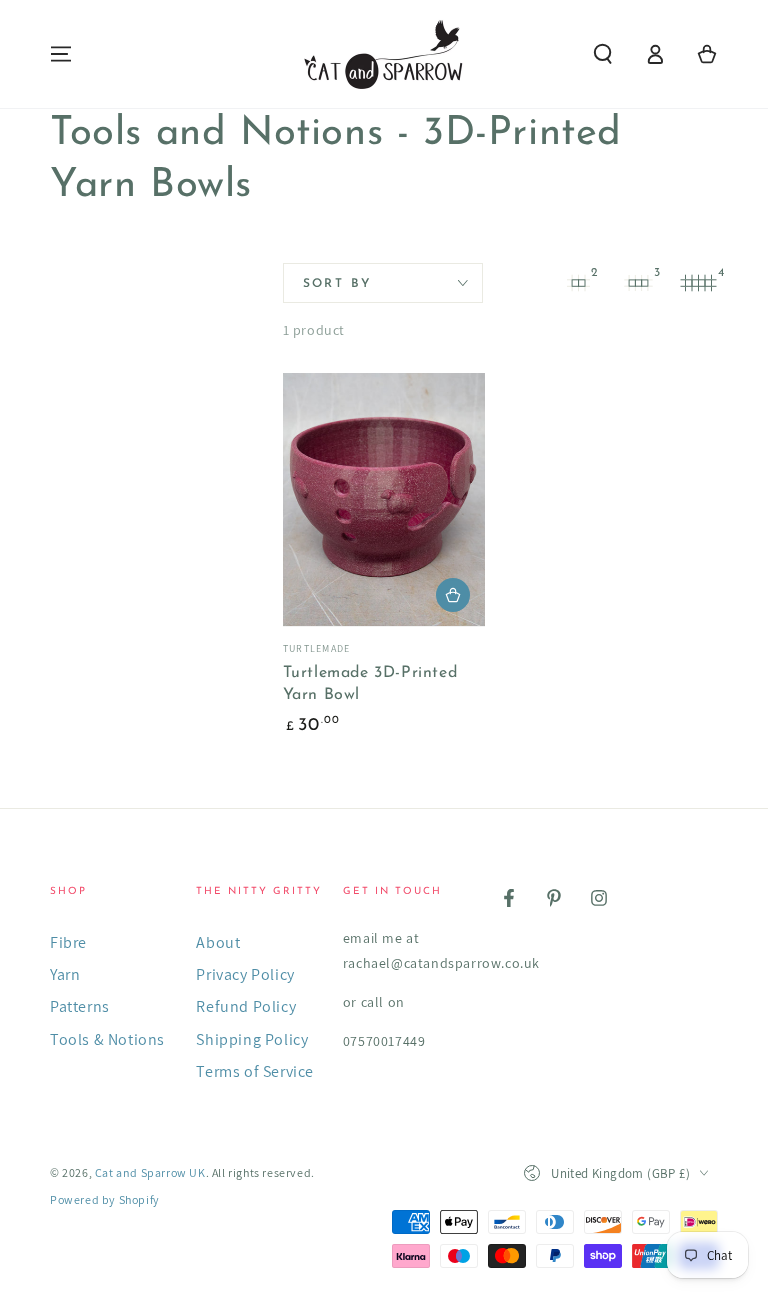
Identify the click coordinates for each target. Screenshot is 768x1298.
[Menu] (61, 54)
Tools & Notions (107, 1039)
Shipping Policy (252, 1039)
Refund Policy (246, 1006)
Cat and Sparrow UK (150, 1172)
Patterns (80, 1006)
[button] (603, 54)
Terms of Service (255, 1071)
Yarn (65, 974)
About (218, 942)
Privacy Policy (245, 974)
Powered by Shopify (105, 1199)
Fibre (68, 942)
